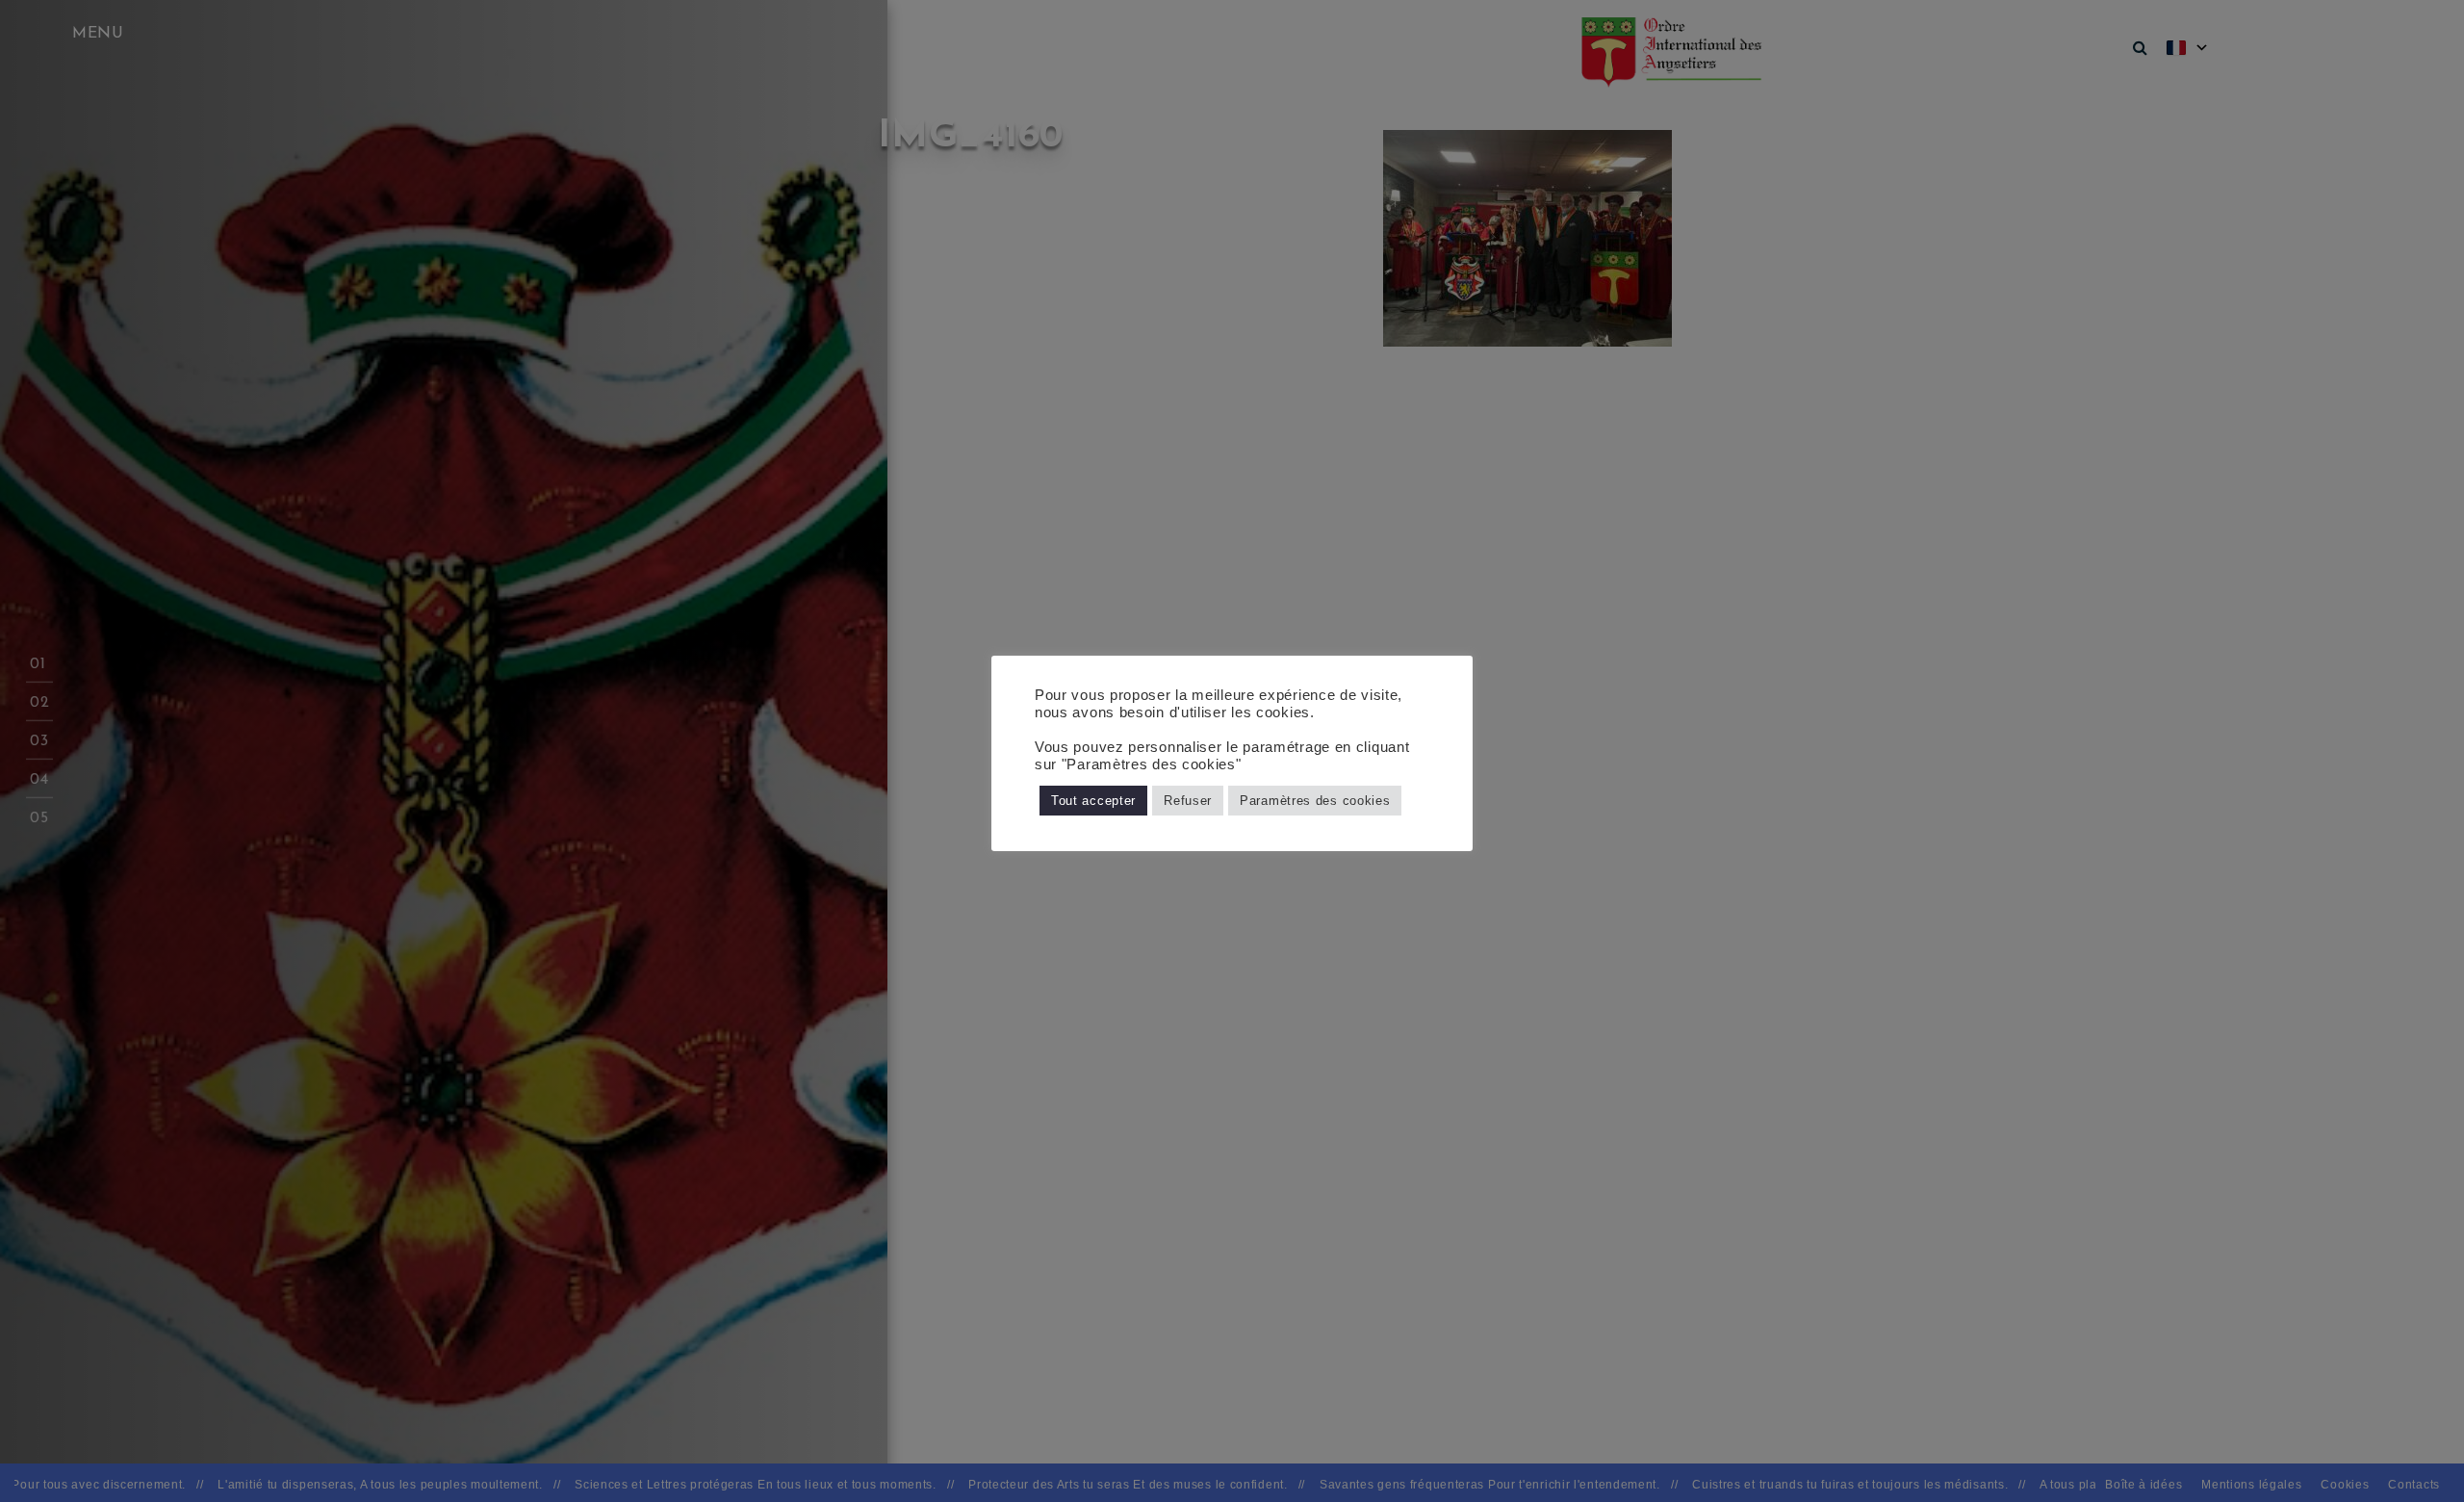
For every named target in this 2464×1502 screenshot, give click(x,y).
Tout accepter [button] (1093, 801)
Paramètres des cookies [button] (1315, 801)
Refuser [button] (1188, 801)
